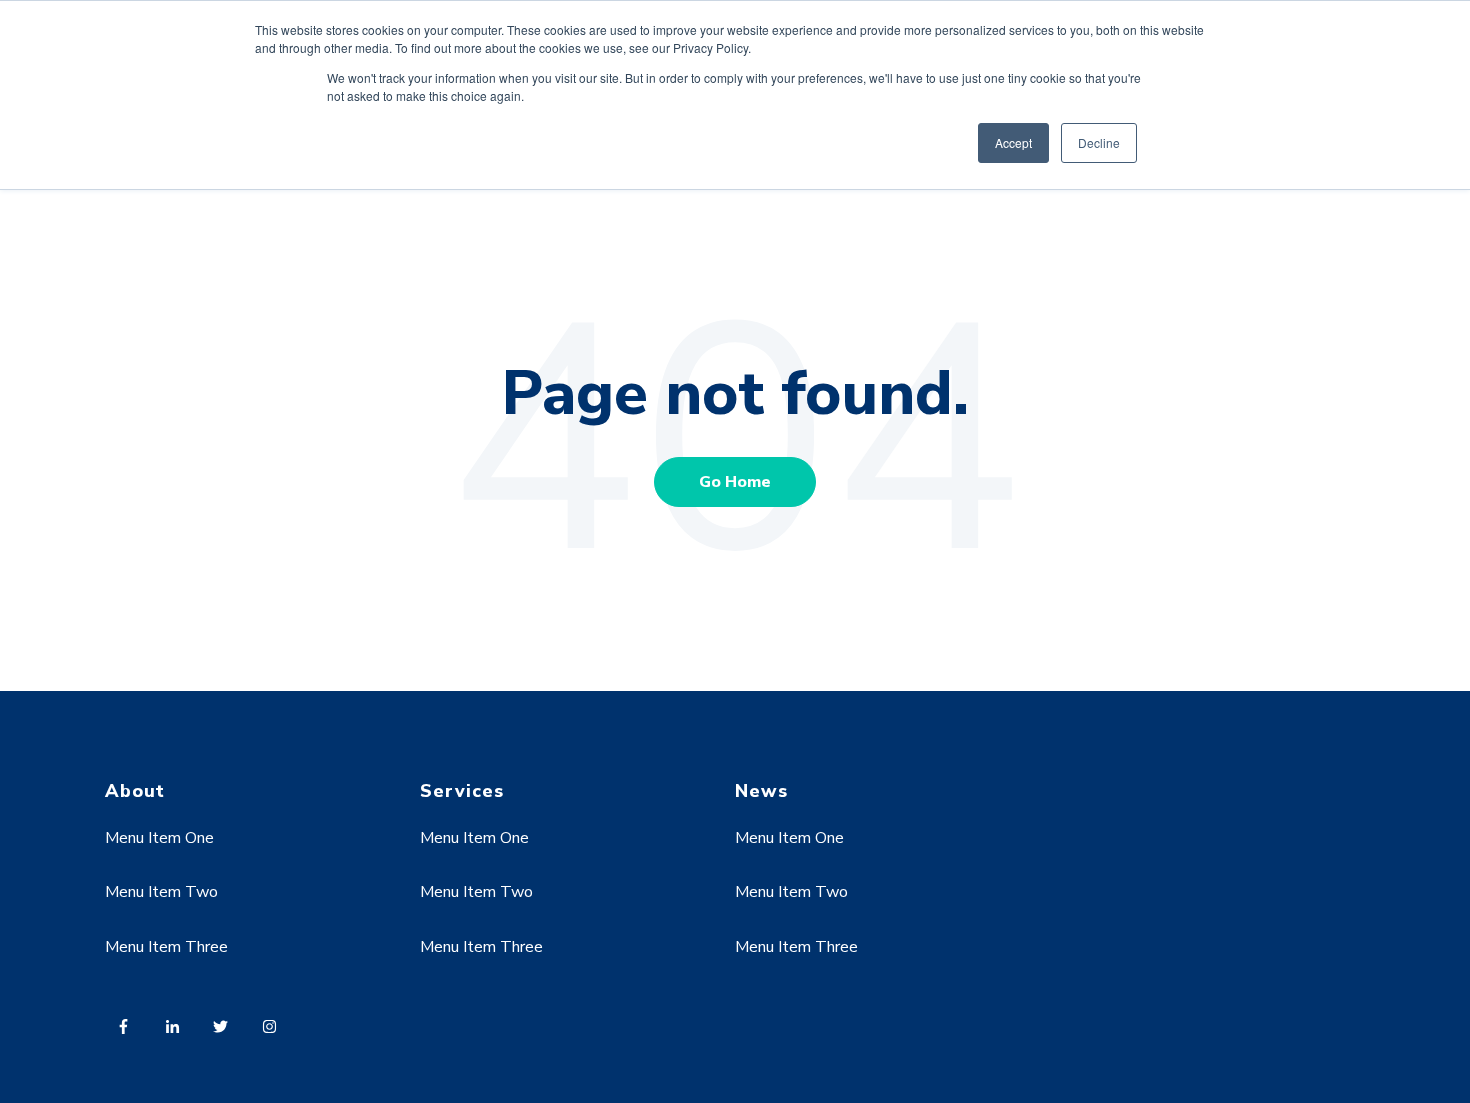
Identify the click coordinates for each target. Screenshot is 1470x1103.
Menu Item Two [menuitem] (161, 892)
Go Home (735, 482)
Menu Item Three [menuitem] (166, 947)
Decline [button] (1099, 142)
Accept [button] (1013, 142)
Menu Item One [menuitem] (159, 838)
